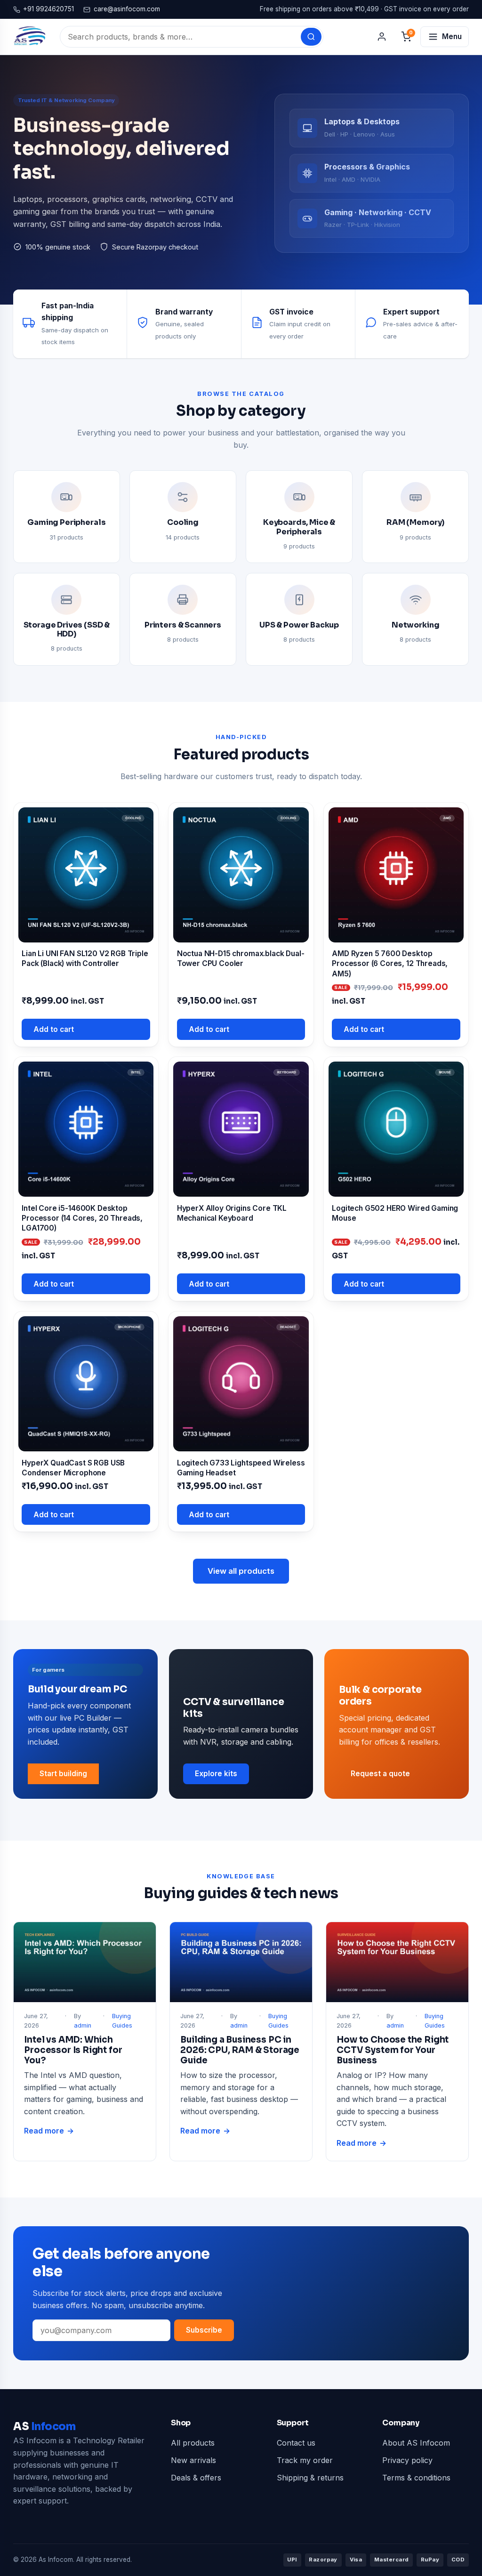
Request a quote (380, 1774)
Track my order (305, 2460)
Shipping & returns (310, 2478)
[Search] (311, 37)
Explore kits (216, 1774)
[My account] (382, 37)
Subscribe (204, 2330)
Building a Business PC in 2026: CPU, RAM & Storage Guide (240, 2050)
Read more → (49, 2132)
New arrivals (193, 2460)
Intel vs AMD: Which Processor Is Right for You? (73, 2050)
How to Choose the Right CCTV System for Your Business (393, 2050)
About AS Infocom (416, 2443)
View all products (241, 1571)
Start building (63, 1774)
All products (193, 2443)
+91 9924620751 (48, 9)
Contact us (296, 2443)
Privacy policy (407, 2460)
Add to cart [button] (54, 1029)
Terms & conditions (416, 2478)
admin (83, 2025)
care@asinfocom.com (127, 9)
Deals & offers (196, 2478)
